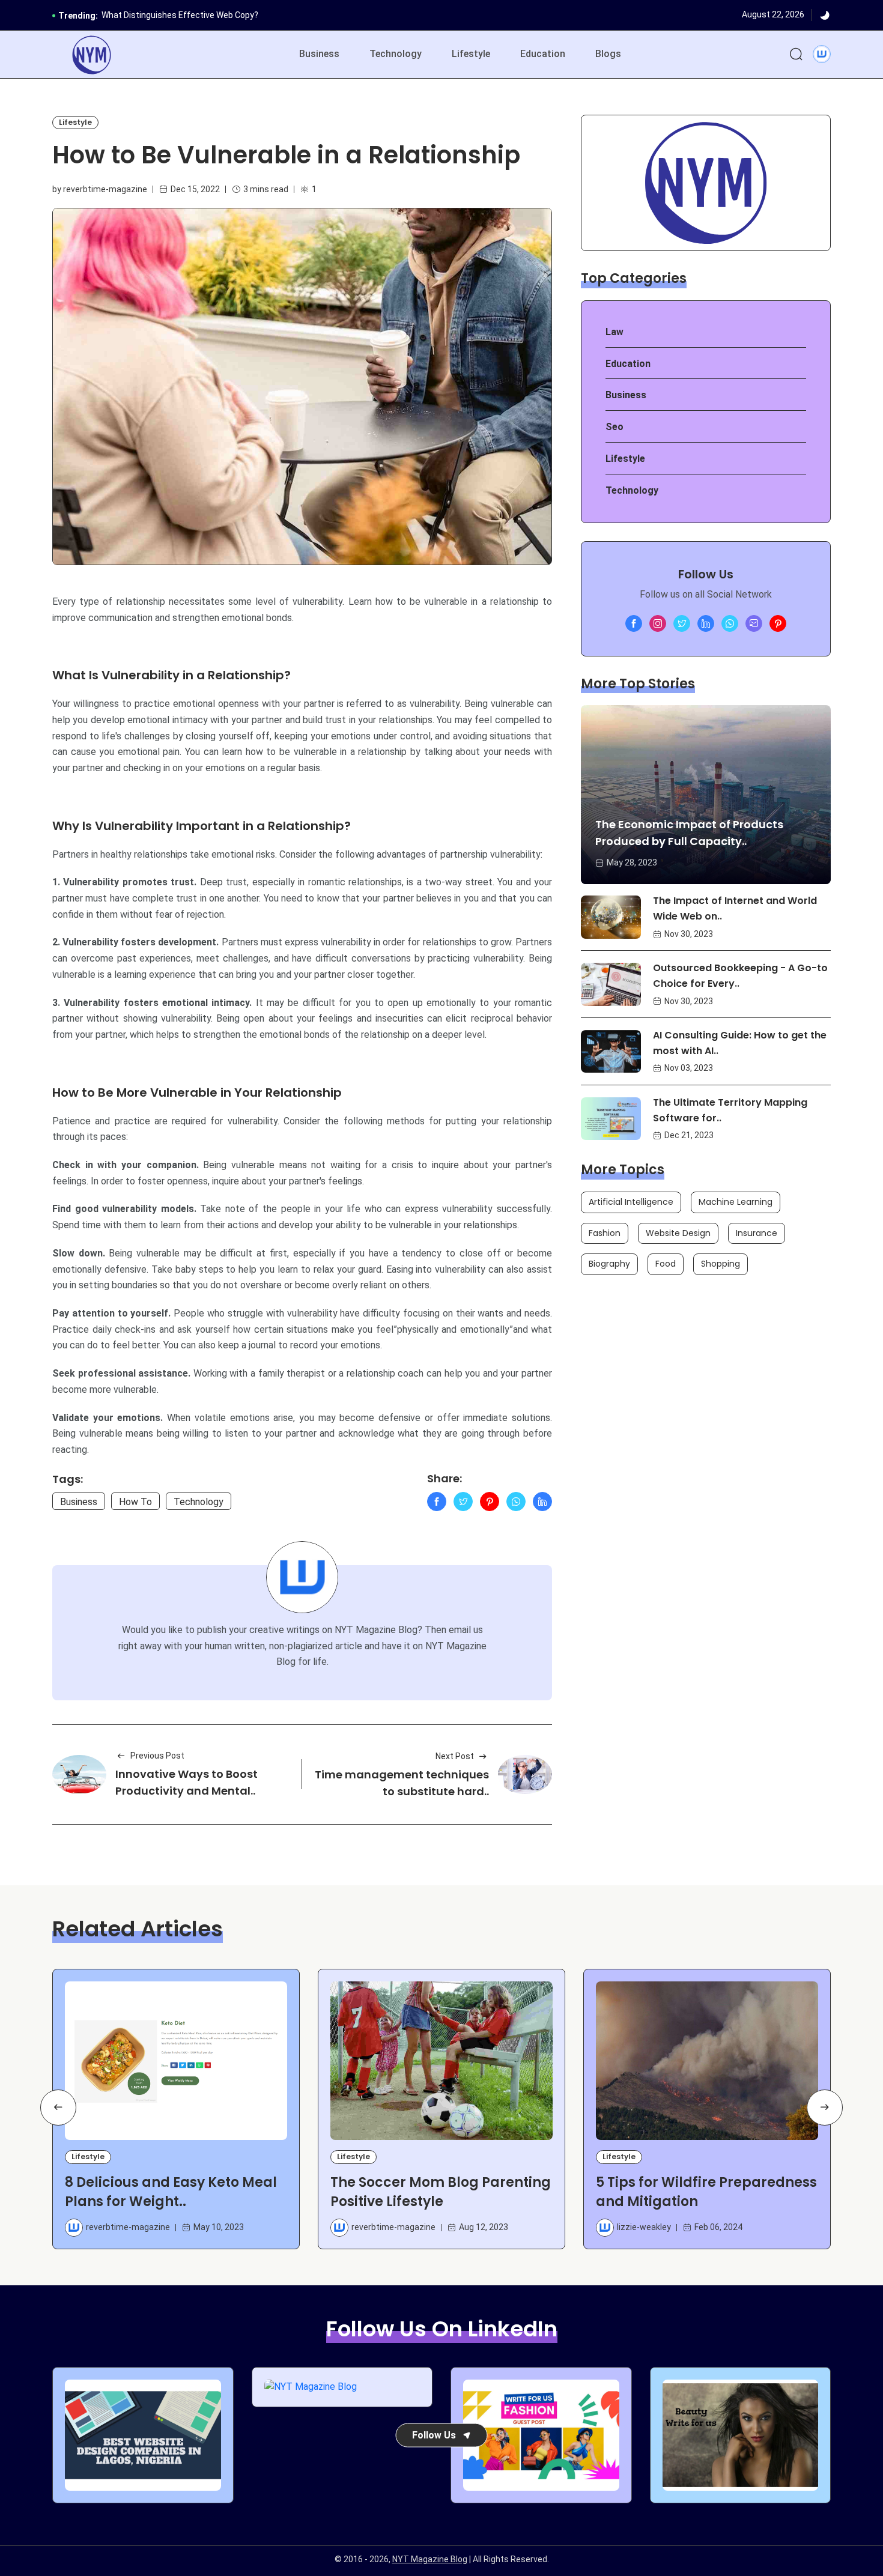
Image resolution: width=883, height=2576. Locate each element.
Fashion (605, 1233)
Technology (396, 54)
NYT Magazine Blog (430, 2559)
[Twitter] (463, 1502)
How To (135, 1502)
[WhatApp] (516, 1502)
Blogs (608, 54)
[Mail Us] (754, 623)
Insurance (757, 1233)
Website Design (678, 1233)
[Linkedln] (542, 1502)
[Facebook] (437, 1502)
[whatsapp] (730, 623)
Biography (609, 1264)
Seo (614, 427)
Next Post (455, 1756)
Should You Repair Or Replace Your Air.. (176, 16)
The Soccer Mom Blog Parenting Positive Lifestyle (441, 2192)
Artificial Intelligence (631, 1202)
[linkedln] (706, 623)
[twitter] (682, 623)
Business (319, 54)
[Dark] (825, 16)
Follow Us (434, 2435)
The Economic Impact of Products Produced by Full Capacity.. (689, 833)
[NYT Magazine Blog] (92, 55)
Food (666, 1264)
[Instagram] (658, 623)
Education (543, 54)
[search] (796, 55)
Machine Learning (736, 1202)
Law (614, 332)
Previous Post (157, 1756)
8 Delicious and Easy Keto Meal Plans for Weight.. (171, 2192)
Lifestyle (471, 54)
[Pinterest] (490, 1502)
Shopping (721, 1264)
